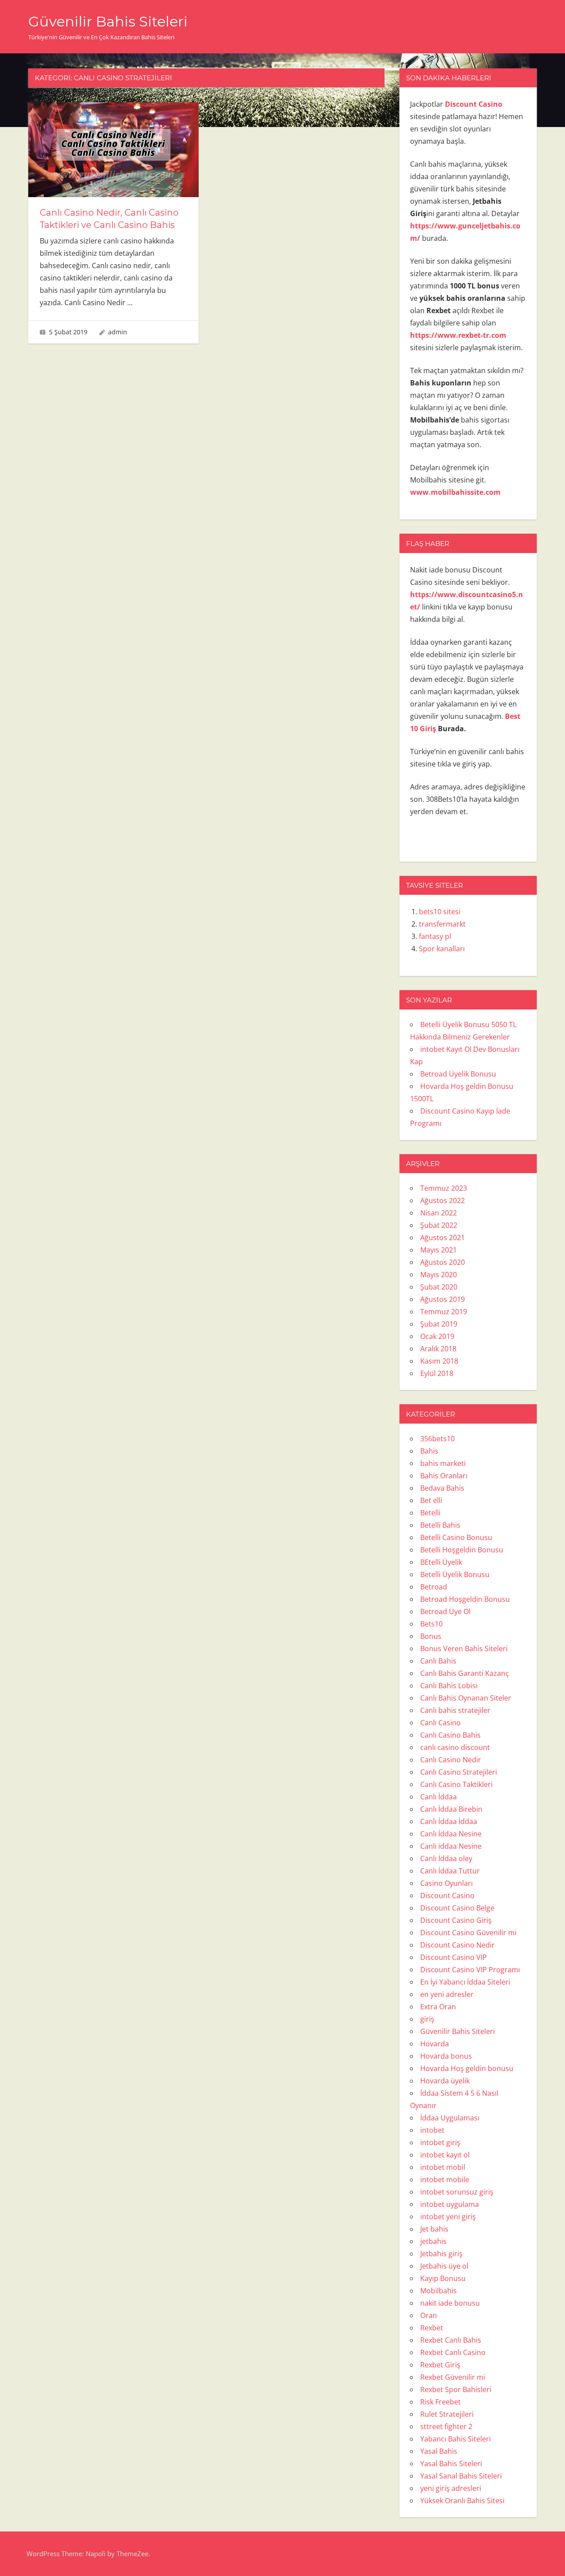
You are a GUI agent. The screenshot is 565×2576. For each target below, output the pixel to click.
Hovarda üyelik (445, 2081)
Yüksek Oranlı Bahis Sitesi (462, 2501)
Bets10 (431, 1624)
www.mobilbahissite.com (455, 492)
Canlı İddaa (439, 1797)
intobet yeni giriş (448, 2217)
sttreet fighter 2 (446, 2426)
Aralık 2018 (438, 1349)
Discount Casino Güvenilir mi (468, 1933)
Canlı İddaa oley (446, 1858)
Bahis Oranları (444, 1476)
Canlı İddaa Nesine (451, 1834)
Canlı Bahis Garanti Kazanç (465, 1673)
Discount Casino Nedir (458, 1945)
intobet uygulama (450, 2204)
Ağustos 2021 (443, 1238)
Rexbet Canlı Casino (453, 2352)
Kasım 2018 (439, 1361)
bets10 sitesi (440, 912)
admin (118, 332)
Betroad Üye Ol (445, 1611)
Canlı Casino (441, 1723)
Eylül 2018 (437, 1373)
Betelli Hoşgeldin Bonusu (462, 1550)
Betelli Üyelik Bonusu (455, 1574)
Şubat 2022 (439, 1225)
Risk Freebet (441, 2402)
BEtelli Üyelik (441, 1562)
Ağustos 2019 (443, 1299)
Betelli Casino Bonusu (456, 1537)
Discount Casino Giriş (456, 1920)
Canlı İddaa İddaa (449, 1821)
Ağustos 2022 (443, 1200)
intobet (432, 2130)
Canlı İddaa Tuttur (450, 1871)
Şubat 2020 (439, 1287)
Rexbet (432, 2328)
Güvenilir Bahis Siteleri (108, 21)
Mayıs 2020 (439, 1275)
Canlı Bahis (438, 1661)
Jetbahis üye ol (444, 2266)
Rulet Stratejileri (447, 2414)
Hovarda (435, 2044)
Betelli (430, 1513)
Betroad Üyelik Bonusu (459, 1074)
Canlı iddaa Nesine (451, 1846)
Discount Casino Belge (457, 1908)
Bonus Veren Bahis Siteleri (464, 1649)
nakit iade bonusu (450, 2303)
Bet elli (431, 1500)
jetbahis (433, 2241)
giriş (427, 2019)
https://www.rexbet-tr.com (458, 335)
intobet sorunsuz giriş (457, 2192)
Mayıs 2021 (439, 1250)
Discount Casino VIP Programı (470, 1970)
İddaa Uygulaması (450, 2118)
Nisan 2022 (439, 1213)
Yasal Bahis (439, 2451)
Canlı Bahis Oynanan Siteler (466, 1698)
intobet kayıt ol (445, 2155)
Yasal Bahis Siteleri (451, 2464)
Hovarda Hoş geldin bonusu (467, 2068)
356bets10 (437, 1439)
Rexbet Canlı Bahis (451, 2340)
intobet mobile (445, 2180)
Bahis (429, 1451)
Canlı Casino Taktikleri (456, 1784)
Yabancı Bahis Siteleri (456, 2439)
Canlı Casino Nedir (451, 1760)
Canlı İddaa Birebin (451, 1809)
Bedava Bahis (442, 1488)
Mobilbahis (439, 2291)
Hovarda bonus (446, 2056)
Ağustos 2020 (443, 1262)
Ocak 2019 (437, 1336)
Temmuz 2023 (444, 1188)
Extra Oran (438, 2007)
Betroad (434, 1587)
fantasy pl (435, 936)
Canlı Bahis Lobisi (449, 1686)
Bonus (431, 1636)
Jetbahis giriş (441, 2254)
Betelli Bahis (440, 1525)
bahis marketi (443, 1463)
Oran (429, 2315)
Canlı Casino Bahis (450, 1735)
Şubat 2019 (439, 1324)
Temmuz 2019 (444, 1312)
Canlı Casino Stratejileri (459, 1772)
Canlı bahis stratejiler (455, 1710)
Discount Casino (447, 1896)
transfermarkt (442, 924)
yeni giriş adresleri (451, 2488)
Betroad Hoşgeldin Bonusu (465, 1599)
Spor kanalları (442, 949)
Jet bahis (434, 2229)
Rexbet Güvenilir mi (453, 2377)
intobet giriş (440, 2142)
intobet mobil (443, 2167)
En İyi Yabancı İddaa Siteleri (465, 1982)
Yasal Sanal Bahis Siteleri (461, 2476)
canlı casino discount (455, 1747)
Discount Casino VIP (454, 1957)
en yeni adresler (447, 1994)
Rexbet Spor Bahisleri (456, 2389)
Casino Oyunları (446, 1883)
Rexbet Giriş (440, 2365)
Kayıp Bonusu (443, 2278)
